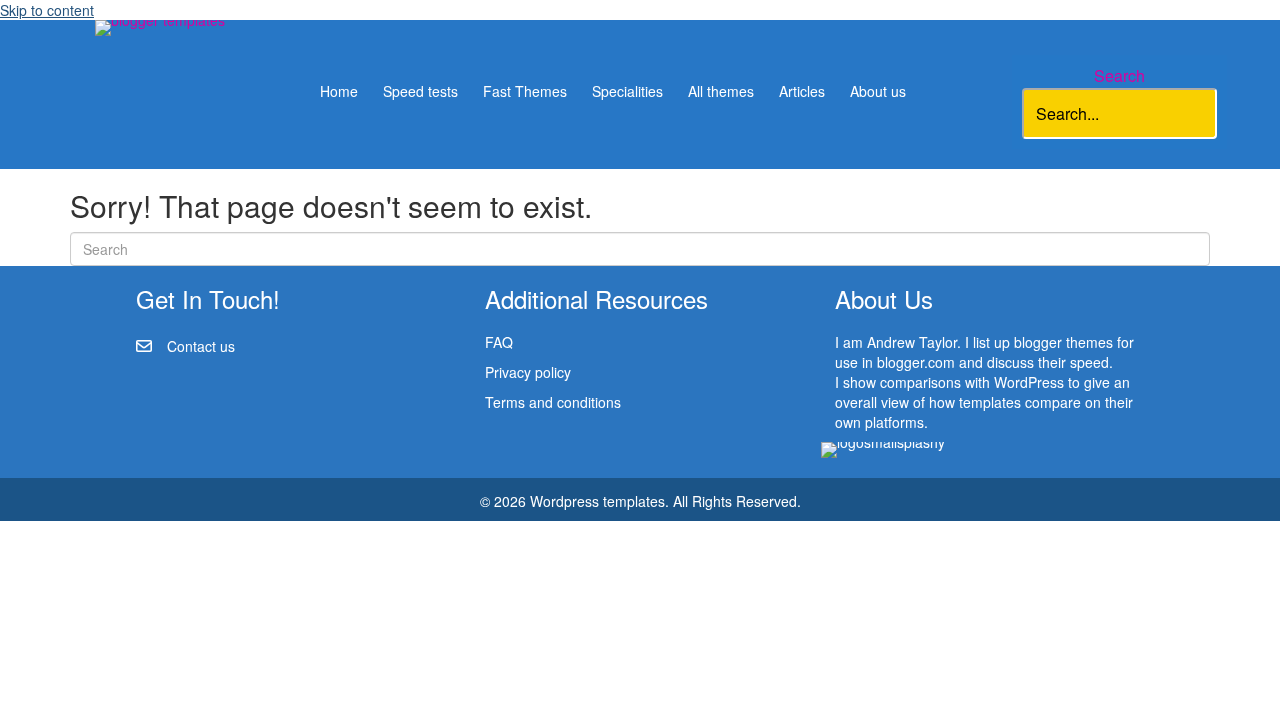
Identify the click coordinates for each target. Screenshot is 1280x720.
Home (339, 91)
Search (1119, 75)
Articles (802, 91)
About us (878, 91)
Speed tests (420, 91)
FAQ (499, 342)
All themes (721, 91)
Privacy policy (528, 372)
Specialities (627, 91)
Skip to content (47, 10)
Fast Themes (525, 91)
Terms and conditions (553, 402)
